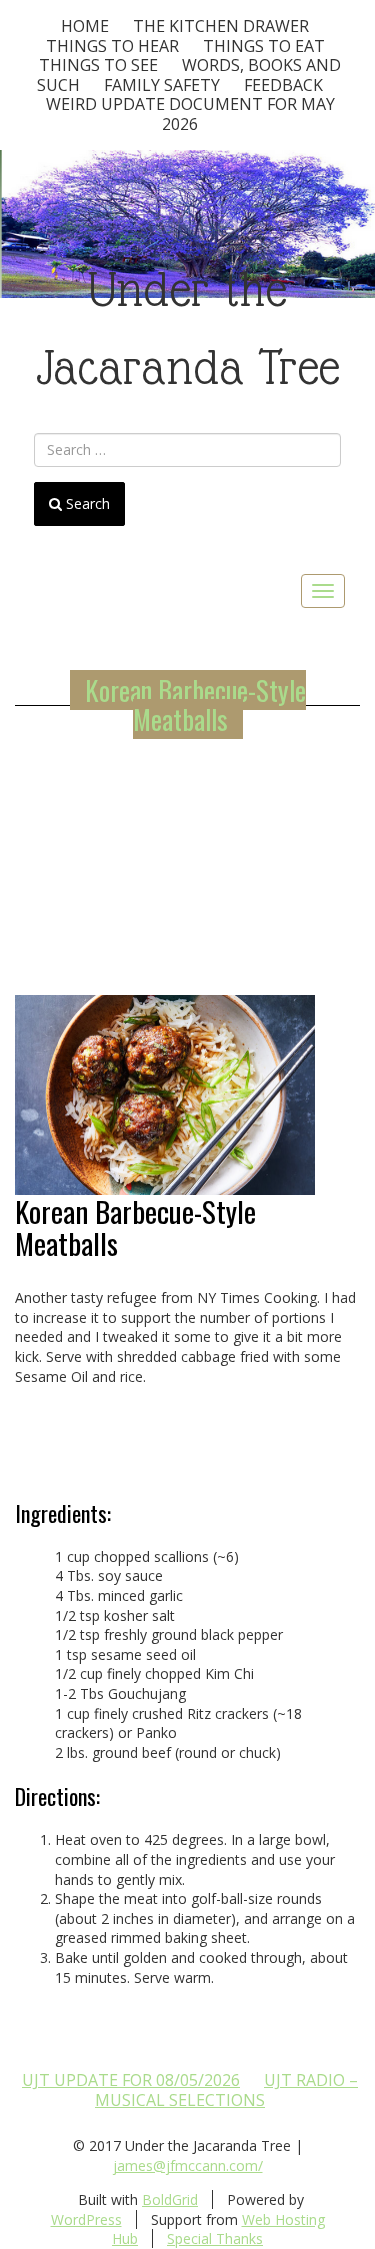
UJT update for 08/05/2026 (131, 2080)
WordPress (86, 2219)
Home (85, 26)
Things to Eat (264, 46)
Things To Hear (112, 46)
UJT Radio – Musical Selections (226, 2090)
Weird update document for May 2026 (190, 114)
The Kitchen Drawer (221, 26)
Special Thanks (215, 2238)
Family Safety (162, 85)
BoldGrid (170, 2199)
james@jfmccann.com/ (188, 2165)
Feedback (283, 85)
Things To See (98, 65)
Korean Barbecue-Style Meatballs (195, 705)
